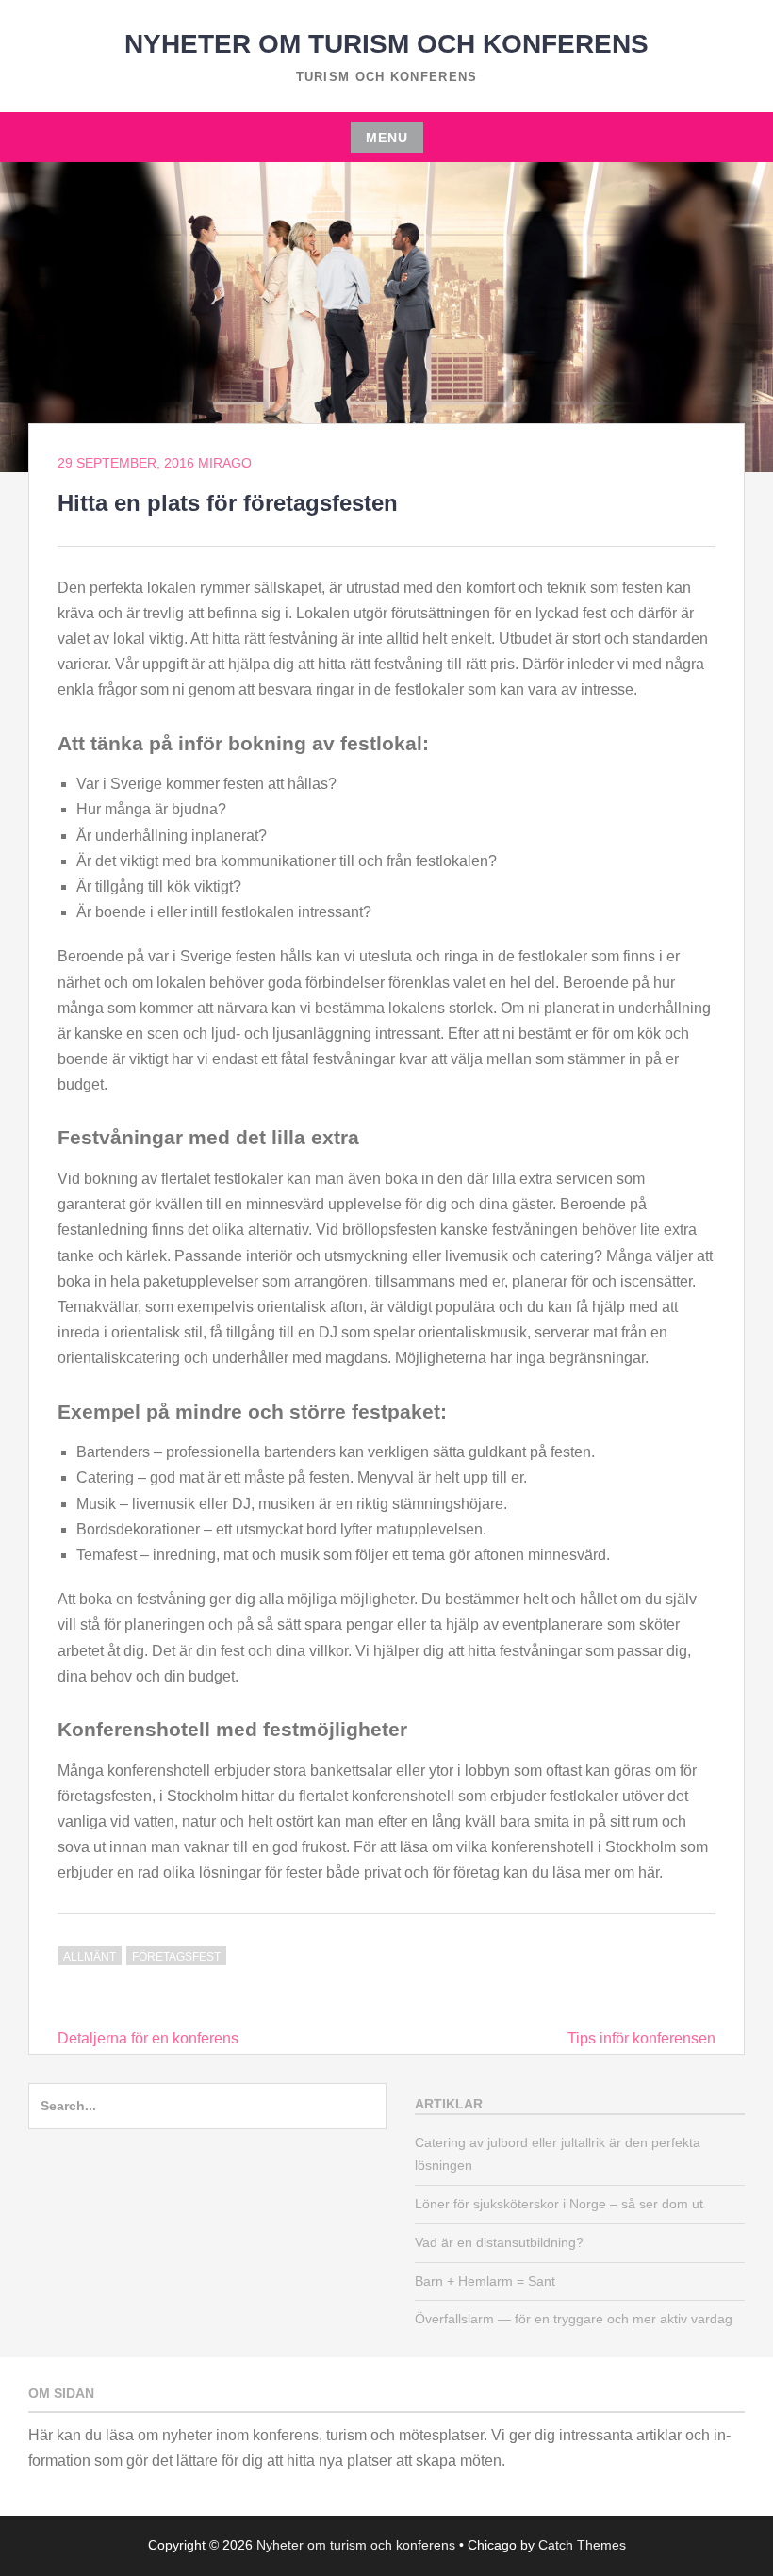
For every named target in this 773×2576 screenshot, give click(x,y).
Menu (387, 138)
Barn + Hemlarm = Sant (485, 2281)
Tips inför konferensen (641, 2038)
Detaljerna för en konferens (148, 2038)
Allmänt (90, 1957)
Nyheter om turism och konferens (386, 44)
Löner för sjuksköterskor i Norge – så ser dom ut (559, 2204)
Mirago (225, 463)
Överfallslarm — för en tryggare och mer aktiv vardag (574, 2319)
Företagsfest (176, 1957)
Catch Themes (582, 2545)
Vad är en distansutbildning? (499, 2242)
